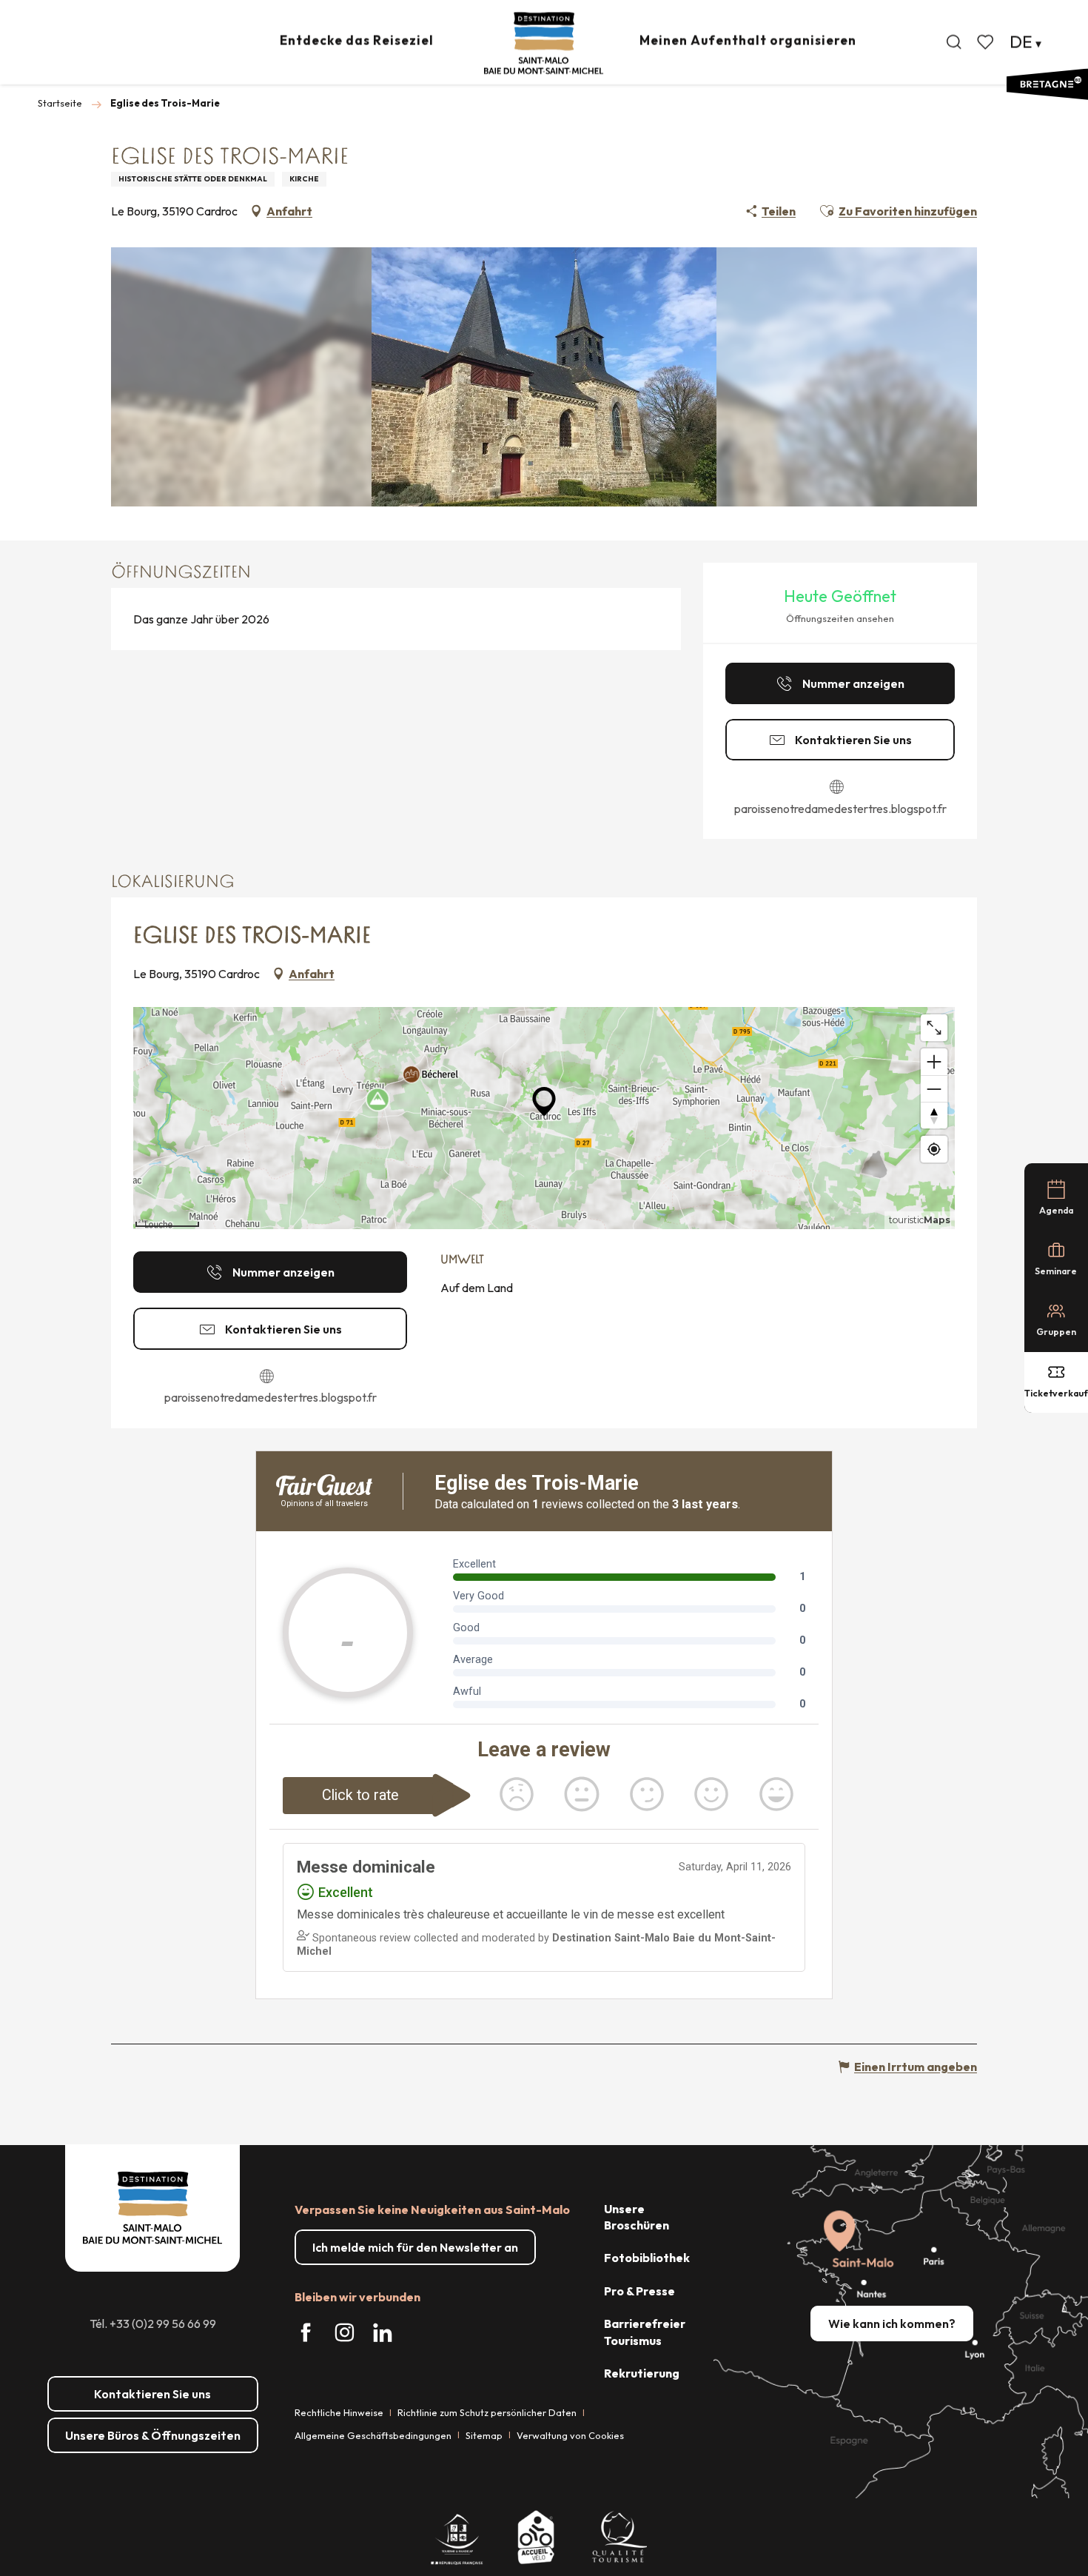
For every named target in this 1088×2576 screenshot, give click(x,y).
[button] (954, 42)
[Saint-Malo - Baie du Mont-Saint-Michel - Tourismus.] (544, 43)
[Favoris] (987, 42)
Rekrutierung (642, 2373)
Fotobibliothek (647, 2258)
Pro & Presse (639, 2291)
